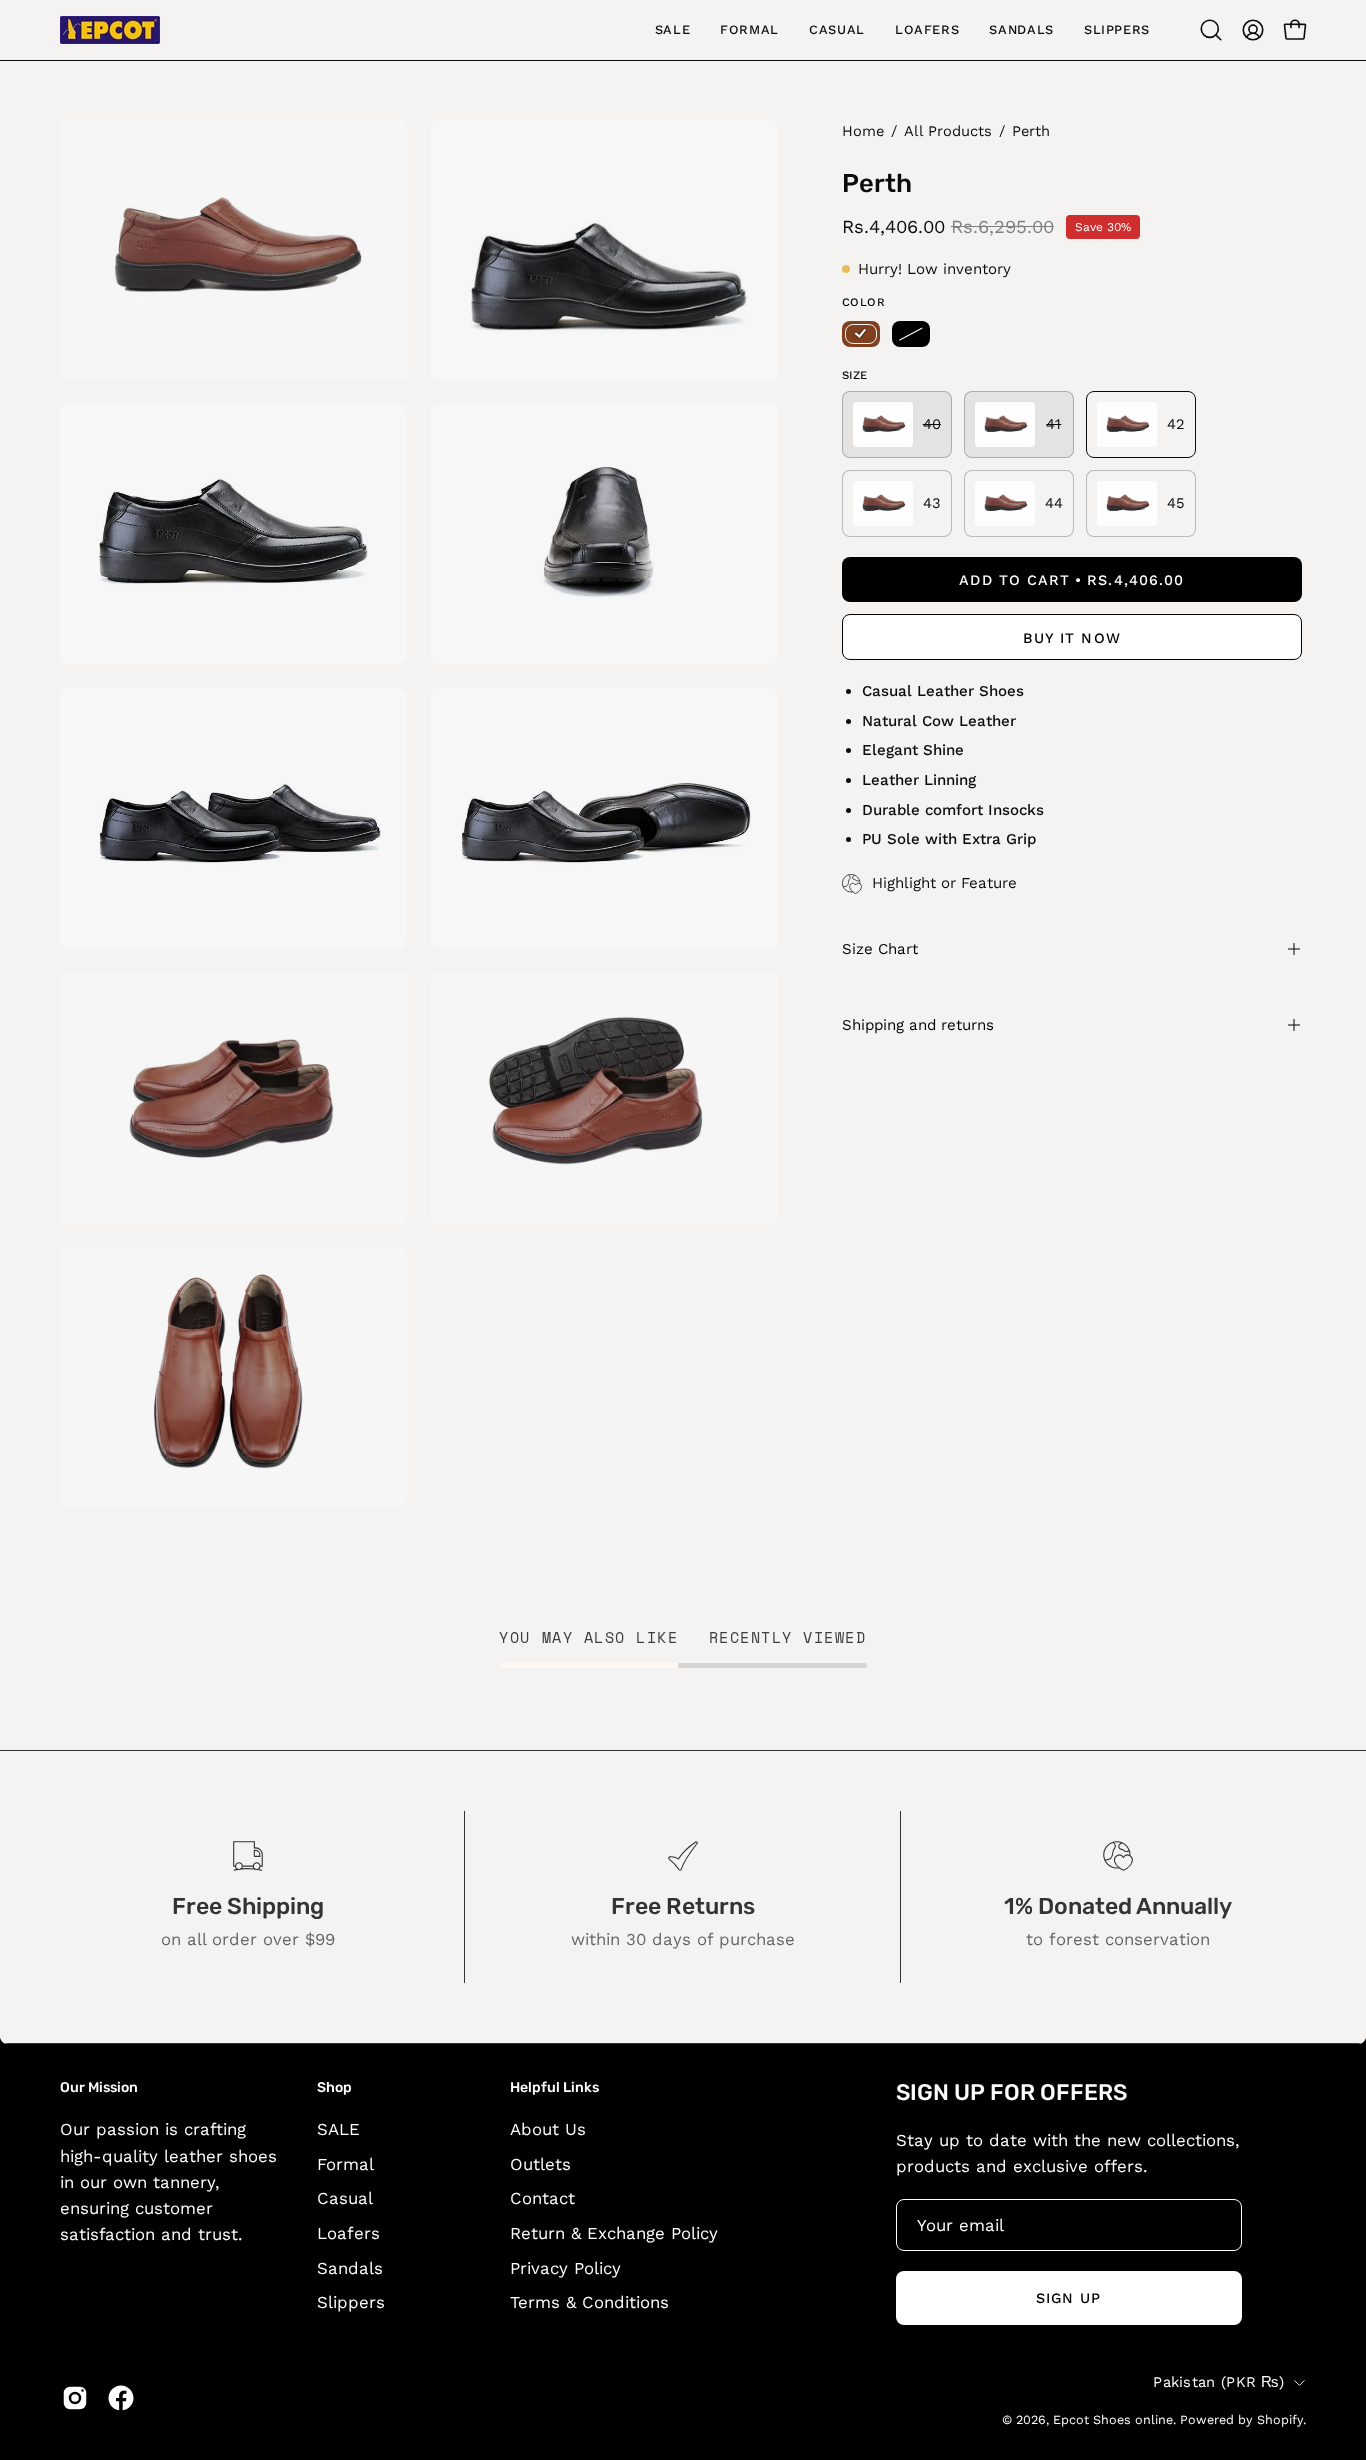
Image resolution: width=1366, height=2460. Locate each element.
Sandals (350, 2268)
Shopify (1280, 2419)
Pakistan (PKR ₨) (1218, 2382)
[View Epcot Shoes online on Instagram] (75, 2398)
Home (863, 131)
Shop (334, 2087)
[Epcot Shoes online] (110, 30)
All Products (948, 131)
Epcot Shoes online (1113, 2419)
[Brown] (861, 334)
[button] (1211, 30)
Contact (542, 2199)
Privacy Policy (565, 2268)
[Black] (911, 334)
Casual (345, 2199)
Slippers (351, 2302)
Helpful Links (554, 2087)
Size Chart (880, 949)
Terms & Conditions (589, 2302)
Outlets (540, 2164)
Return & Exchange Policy (614, 2233)
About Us (548, 2129)
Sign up (1069, 2298)
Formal (345, 2164)
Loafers (348, 2233)
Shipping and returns (918, 1025)
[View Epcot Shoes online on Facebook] (121, 2398)
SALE (338, 2129)
